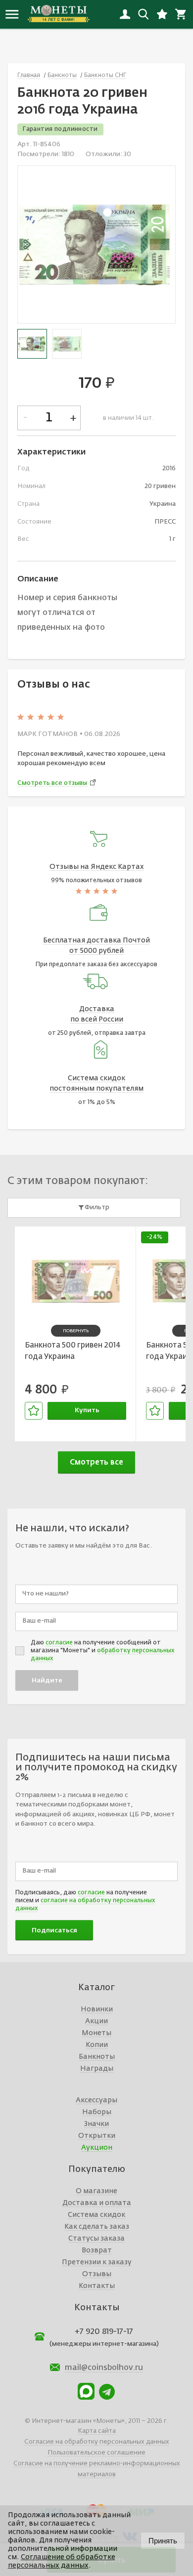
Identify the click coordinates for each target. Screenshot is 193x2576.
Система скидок (96, 2215)
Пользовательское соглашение (96, 2453)
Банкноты (97, 2057)
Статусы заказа (96, 2239)
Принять (163, 2541)
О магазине (96, 2191)
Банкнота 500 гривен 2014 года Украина (73, 1351)
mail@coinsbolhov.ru (104, 2368)
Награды (97, 2069)
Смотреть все (96, 1462)
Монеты (96, 2033)
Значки (96, 2124)
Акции (96, 2021)
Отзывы (97, 2274)
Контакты (97, 2286)
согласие (59, 1643)
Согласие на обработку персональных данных (97, 2442)
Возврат (97, 2250)
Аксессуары (96, 2100)
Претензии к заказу (97, 2262)
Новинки (97, 2009)
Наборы (97, 2112)
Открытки (97, 2136)
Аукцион (97, 2148)
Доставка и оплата (97, 2203)
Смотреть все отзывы (52, 783)
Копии (97, 2045)
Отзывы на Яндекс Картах (97, 867)
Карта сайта (97, 2431)
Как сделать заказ (97, 2227)
